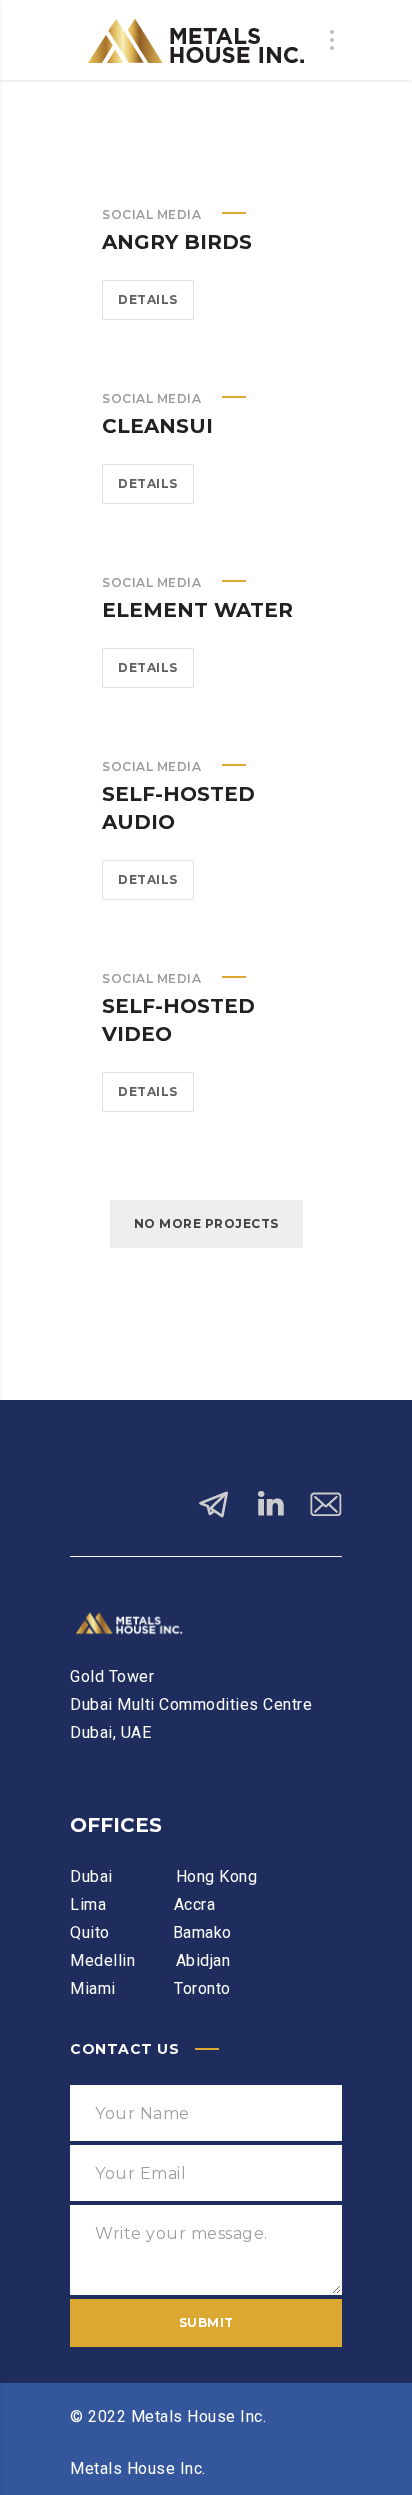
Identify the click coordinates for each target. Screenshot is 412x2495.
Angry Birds (177, 242)
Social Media (151, 214)
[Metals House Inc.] (192, 40)
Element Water (197, 610)
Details (148, 299)
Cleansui (157, 426)
